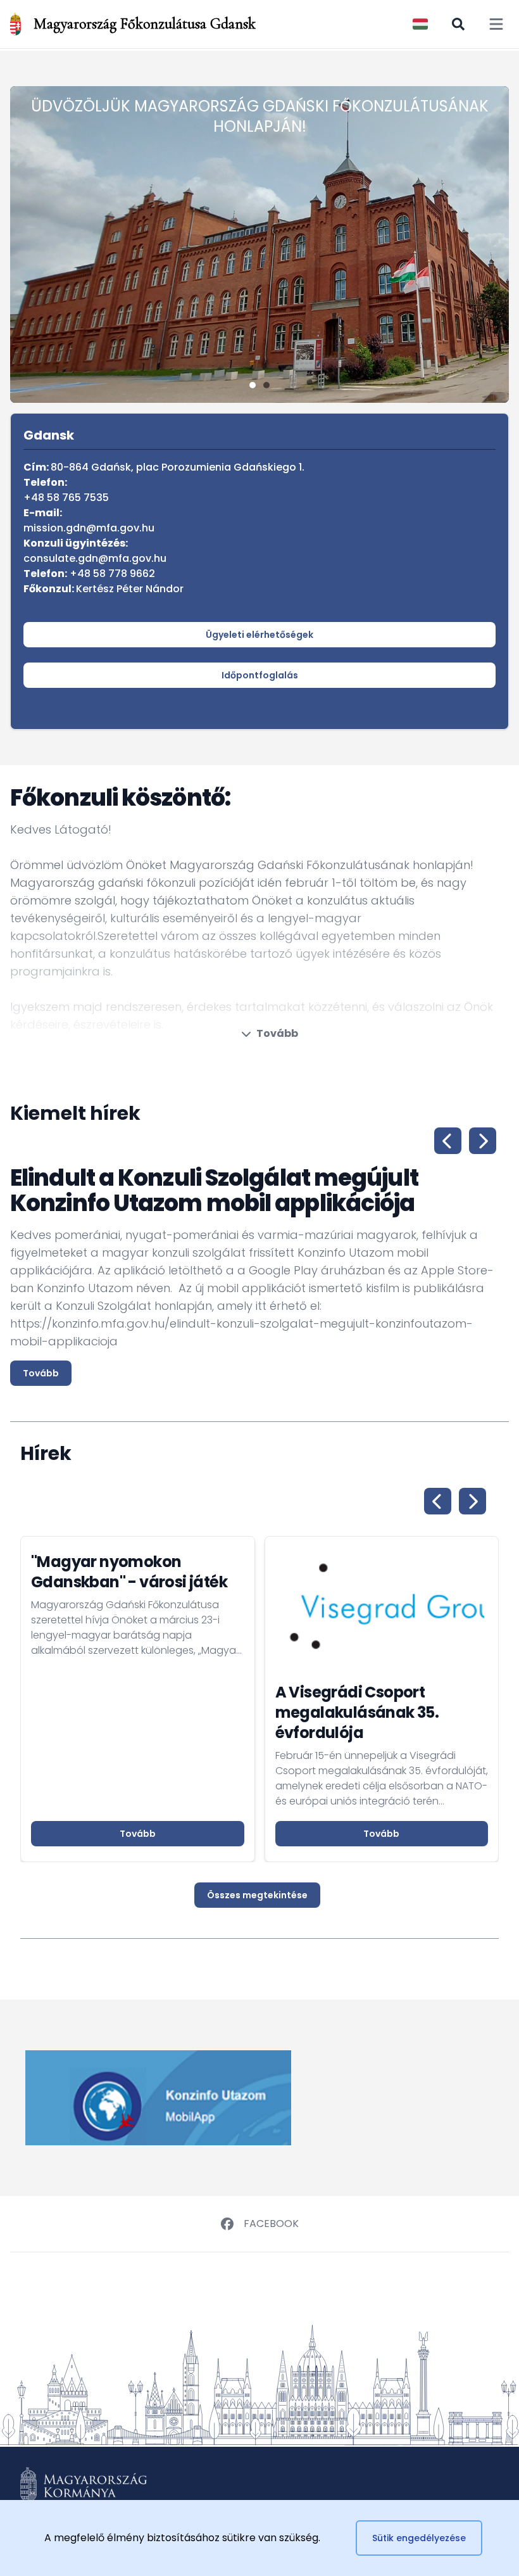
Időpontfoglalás (260, 675)
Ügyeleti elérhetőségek (259, 635)
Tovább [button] (138, 1834)
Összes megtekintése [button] (257, 1895)
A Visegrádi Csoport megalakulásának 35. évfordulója (357, 1712)
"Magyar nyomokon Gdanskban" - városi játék (129, 1572)
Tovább (277, 1033)
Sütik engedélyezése (419, 2538)
